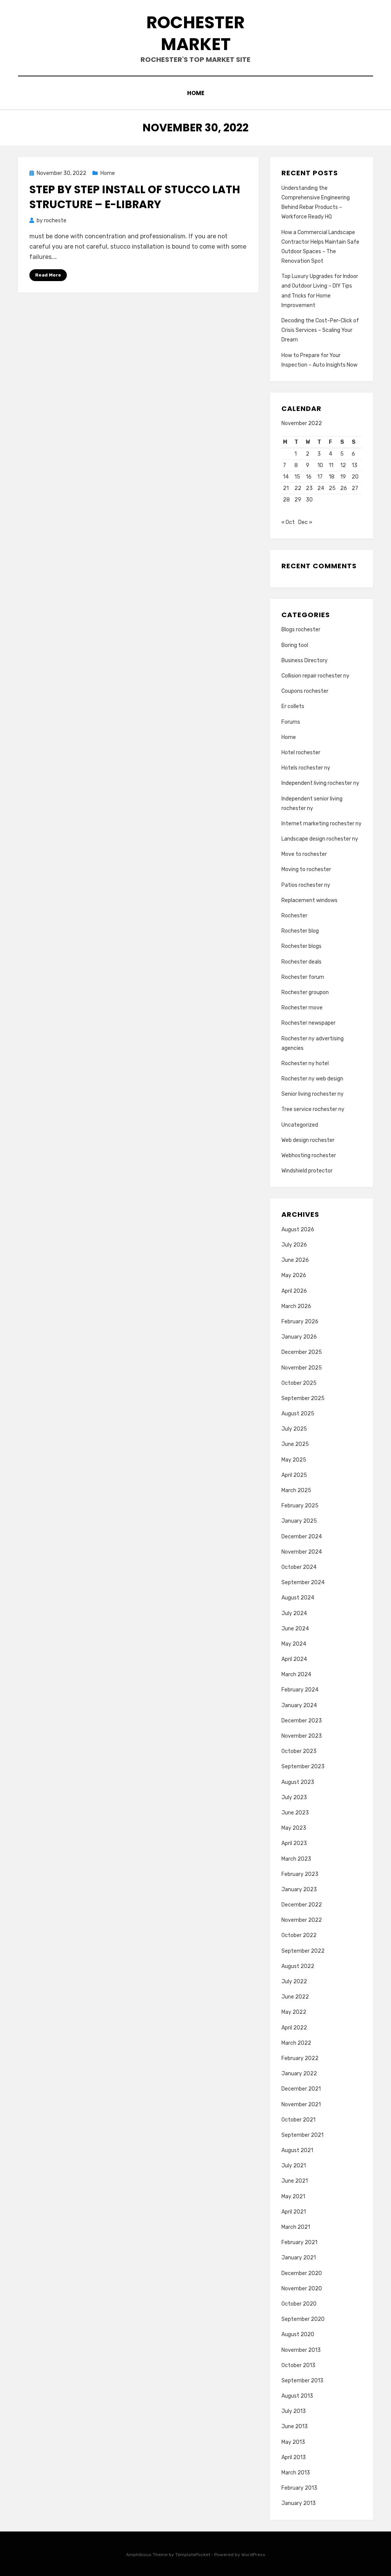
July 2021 (294, 2166)
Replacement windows (309, 900)
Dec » (305, 522)
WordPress (253, 2555)
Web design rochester (308, 1140)
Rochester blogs (301, 946)
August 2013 (297, 2396)
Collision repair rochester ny (315, 676)
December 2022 (302, 1905)
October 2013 (298, 2365)
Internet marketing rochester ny (322, 824)
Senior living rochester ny (313, 1094)
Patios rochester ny (306, 885)
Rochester (294, 916)
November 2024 (302, 1552)
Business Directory (305, 661)
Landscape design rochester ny (320, 839)
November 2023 (302, 1736)
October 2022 (299, 1935)
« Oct (288, 522)
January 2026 (299, 1337)
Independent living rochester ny (320, 783)
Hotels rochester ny (306, 768)
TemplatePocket (193, 2555)
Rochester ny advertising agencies (313, 1043)
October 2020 (299, 2304)
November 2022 (302, 1920)
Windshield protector (307, 1171)
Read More (48, 275)
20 (355, 477)
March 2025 (296, 1490)
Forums (291, 722)
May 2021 (293, 2197)
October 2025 (299, 1383)
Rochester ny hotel (305, 1063)
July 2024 (294, 1613)
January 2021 (299, 2258)
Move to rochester (304, 854)
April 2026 (294, 1291)
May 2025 (294, 1460)
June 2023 (295, 1813)
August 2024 (298, 1598)
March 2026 (296, 1306)
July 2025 (294, 1429)
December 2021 (301, 2089)
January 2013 (299, 2503)
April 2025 (294, 1475)
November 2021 (301, 2105)
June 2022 (295, 1997)
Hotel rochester (301, 753)
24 (321, 488)
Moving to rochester (306, 869)
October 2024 (299, 1567)
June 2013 (295, 2426)
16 (309, 477)
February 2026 (300, 1322)
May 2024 (294, 1644)
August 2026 (298, 1230)
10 (320, 465)
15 (297, 477)
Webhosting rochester (309, 1155)
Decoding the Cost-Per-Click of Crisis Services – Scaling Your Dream (320, 330)
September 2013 (302, 2381)
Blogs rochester (301, 630)
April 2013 (294, 2457)
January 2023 (299, 1890)
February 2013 (299, 2488)
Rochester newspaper (309, 1023)
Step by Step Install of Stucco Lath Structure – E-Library (135, 197)
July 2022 (294, 1982)
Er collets (293, 706)
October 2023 (299, 1751)
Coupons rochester (305, 691)
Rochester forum (303, 977)
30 (309, 500)
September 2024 (303, 1582)
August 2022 (298, 1966)
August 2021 (297, 2150)
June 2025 (295, 1444)
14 (286, 477)
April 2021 (294, 2212)
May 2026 (294, 1275)
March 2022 (296, 2043)
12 (343, 465)
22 (298, 488)
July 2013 (294, 2411)
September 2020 (303, 2319)
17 (320, 477)
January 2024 (299, 1705)
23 (309, 488)
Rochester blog (300, 931)
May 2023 (294, 1828)
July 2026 (294, 1245)
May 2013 (293, 2442)
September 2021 (302, 2135)
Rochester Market (195, 33)
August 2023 (298, 1782)
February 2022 (300, 2058)
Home (196, 93)
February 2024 (300, 1690)
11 (331, 465)
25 (332, 488)
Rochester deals (301, 962)
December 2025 (302, 1352)
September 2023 (303, 1767)
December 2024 (302, 1537)
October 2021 (298, 2120)
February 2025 (300, 1506)
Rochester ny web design (312, 1079)
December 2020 (302, 2273)
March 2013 (296, 2473)
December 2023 (302, 1721)
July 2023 (294, 1797)
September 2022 (303, 1951)
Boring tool (295, 645)
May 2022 (294, 2012)
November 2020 (302, 2289)
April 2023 (294, 1843)
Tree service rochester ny (313, 1109)
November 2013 (301, 2350)
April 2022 (294, 2028)
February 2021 (299, 2242)
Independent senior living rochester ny (312, 804)
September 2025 (303, 1398)
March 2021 (296, 2227)
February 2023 (300, 1874)
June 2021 (295, 2181)
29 (298, 500)
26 (344, 488)
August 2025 (298, 1414)
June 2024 (295, 1629)
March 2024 (296, 1674)
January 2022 (299, 2074)
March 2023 (296, 1859)
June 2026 (295, 1260)
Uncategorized (300, 1125)
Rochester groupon (305, 992)
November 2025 (302, 1368)
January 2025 (299, 1521)
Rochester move (302, 1008)
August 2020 (298, 2334)
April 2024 (294, 1659)
